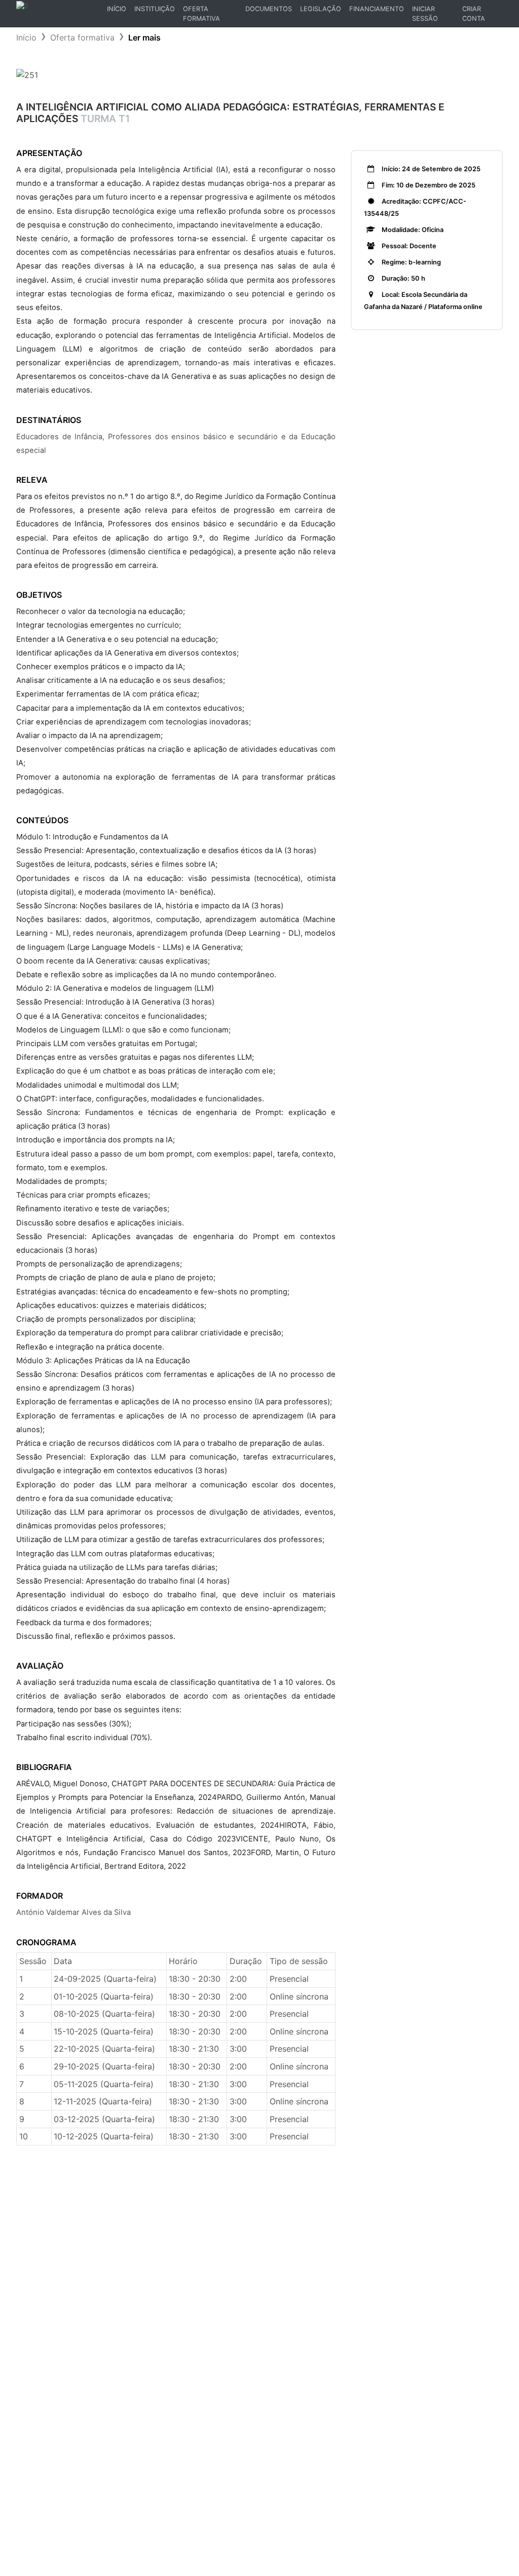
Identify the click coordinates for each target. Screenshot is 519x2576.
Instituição (155, 9)
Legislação (321, 9)
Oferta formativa (82, 37)
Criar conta (474, 14)
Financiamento (377, 9)
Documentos (269, 9)
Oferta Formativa (201, 14)
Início (118, 11)
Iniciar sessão (425, 14)
